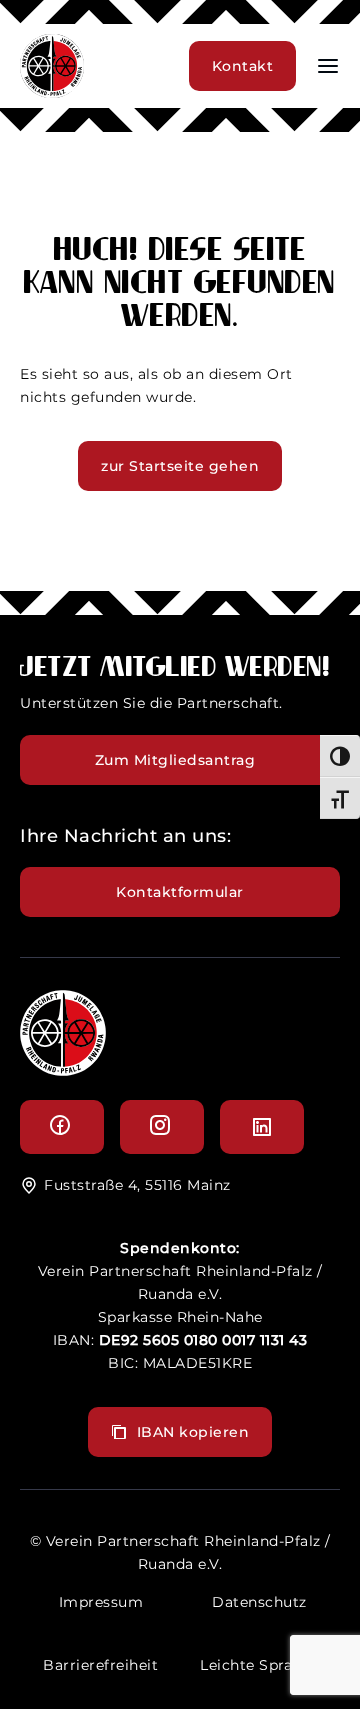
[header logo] (52, 92)
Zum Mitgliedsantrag (175, 760)
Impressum (101, 1602)
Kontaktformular (180, 892)
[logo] (63, 1070)
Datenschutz (259, 1602)
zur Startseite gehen (180, 466)
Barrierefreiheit (100, 1665)
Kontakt (243, 66)
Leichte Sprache (259, 1665)
